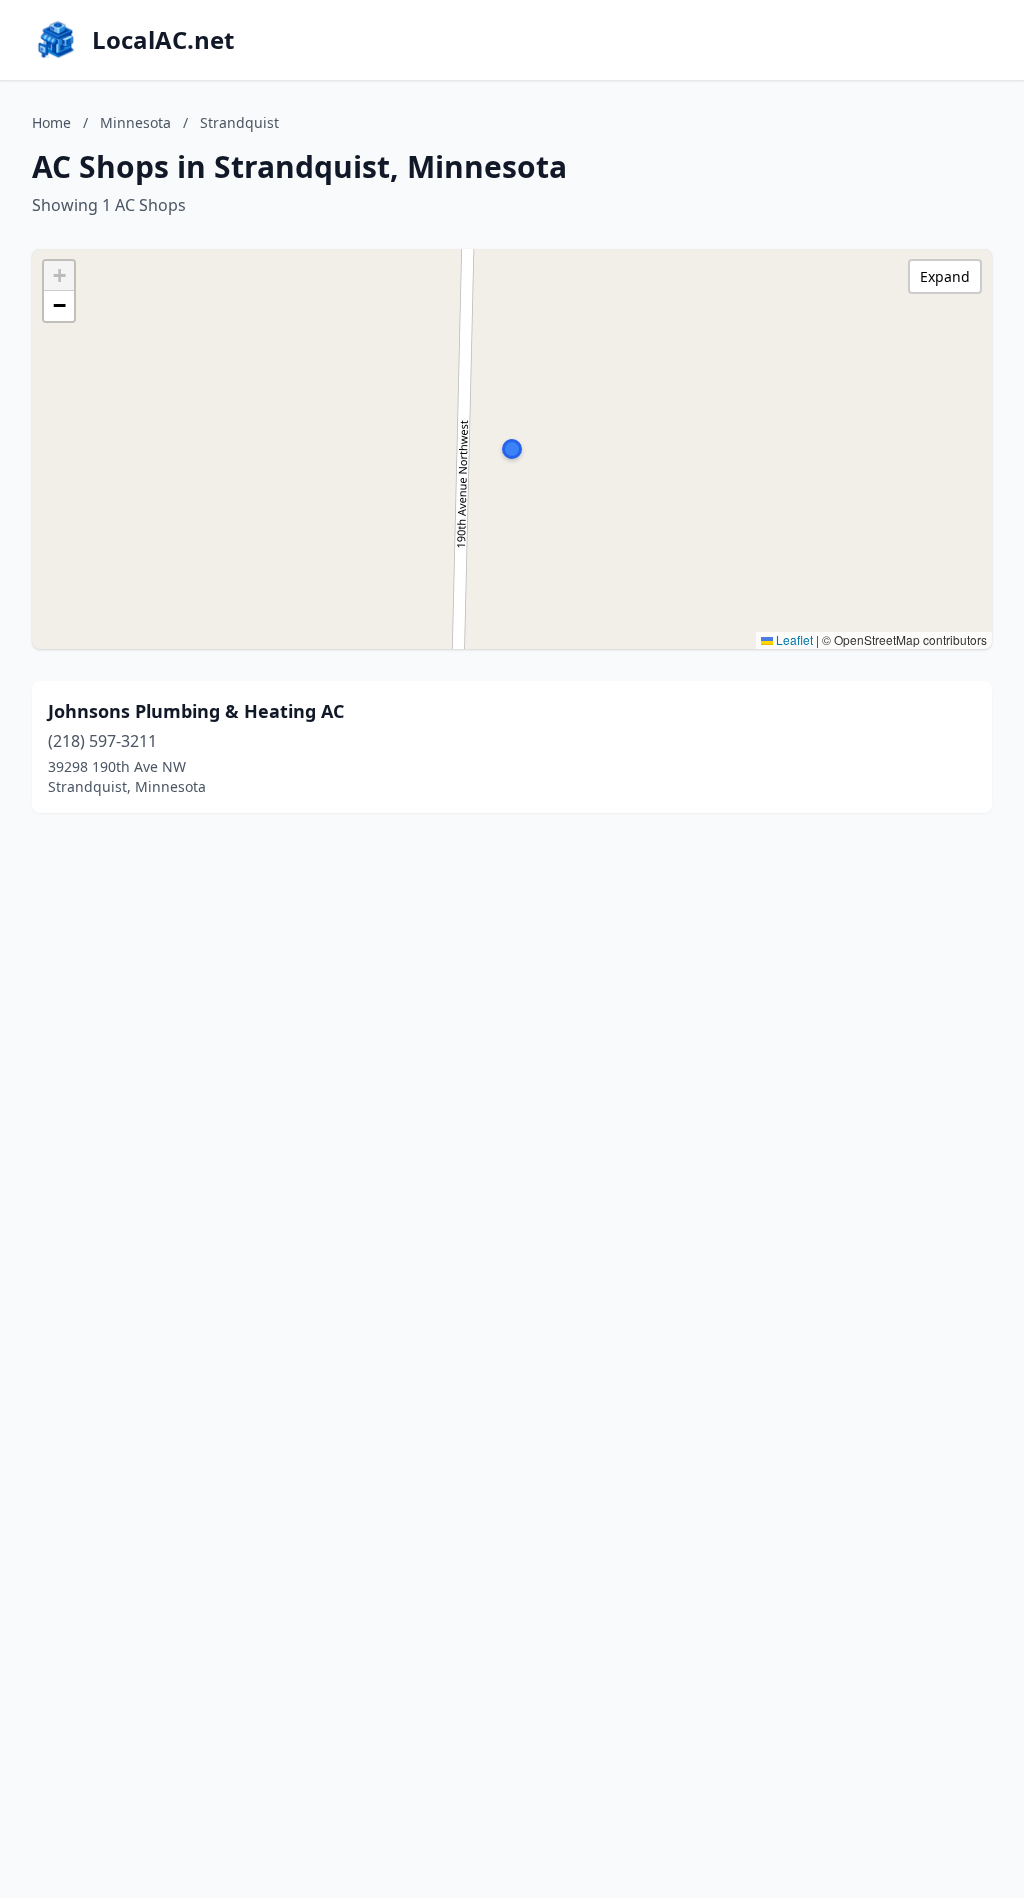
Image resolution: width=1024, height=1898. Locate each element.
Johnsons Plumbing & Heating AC (196, 711)
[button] (512, 449)
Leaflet (793, 639)
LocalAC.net (163, 40)
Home (51, 122)
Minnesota (135, 122)
